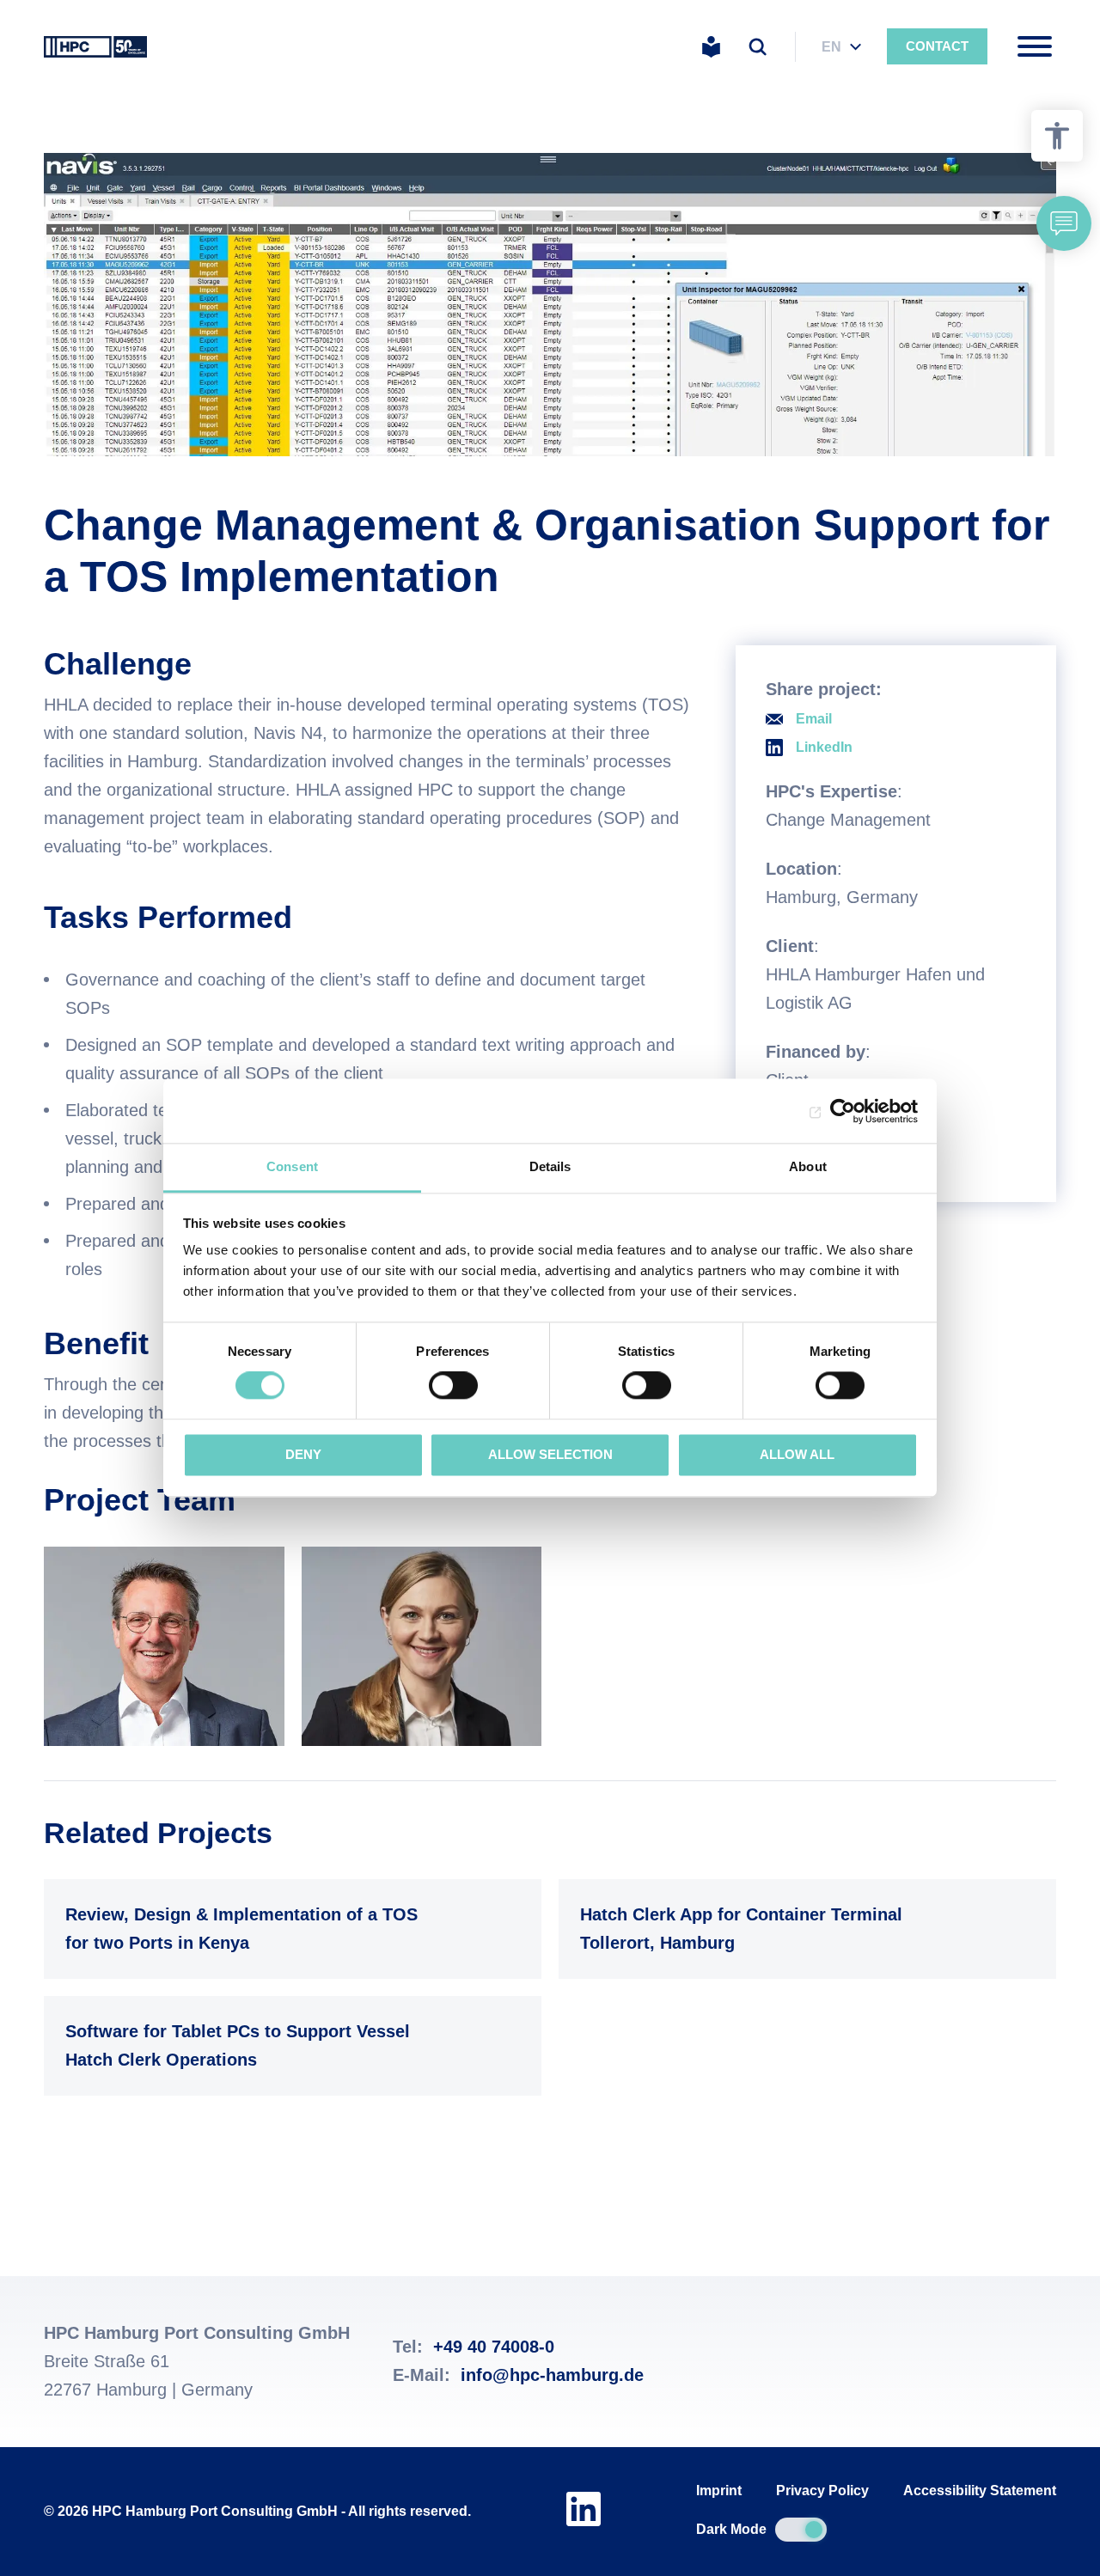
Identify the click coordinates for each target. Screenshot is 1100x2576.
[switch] (453, 1386)
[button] (1064, 223)
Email (814, 719)
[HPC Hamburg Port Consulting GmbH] (95, 46)
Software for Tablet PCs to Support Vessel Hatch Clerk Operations (288, 2045)
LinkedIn (824, 747)
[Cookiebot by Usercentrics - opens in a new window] (843, 1111)
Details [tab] (550, 1166)
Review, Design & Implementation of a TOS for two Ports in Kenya (288, 1929)
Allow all (797, 1454)
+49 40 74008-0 (494, 2347)
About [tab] (808, 1166)
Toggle (801, 2530)
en (831, 47)
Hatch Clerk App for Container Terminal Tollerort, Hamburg (803, 1929)
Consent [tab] (292, 1166)
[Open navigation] (1035, 46)
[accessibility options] (1057, 136)
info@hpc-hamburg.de (552, 2375)
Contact (937, 46)
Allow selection (550, 1454)
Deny (303, 1454)
